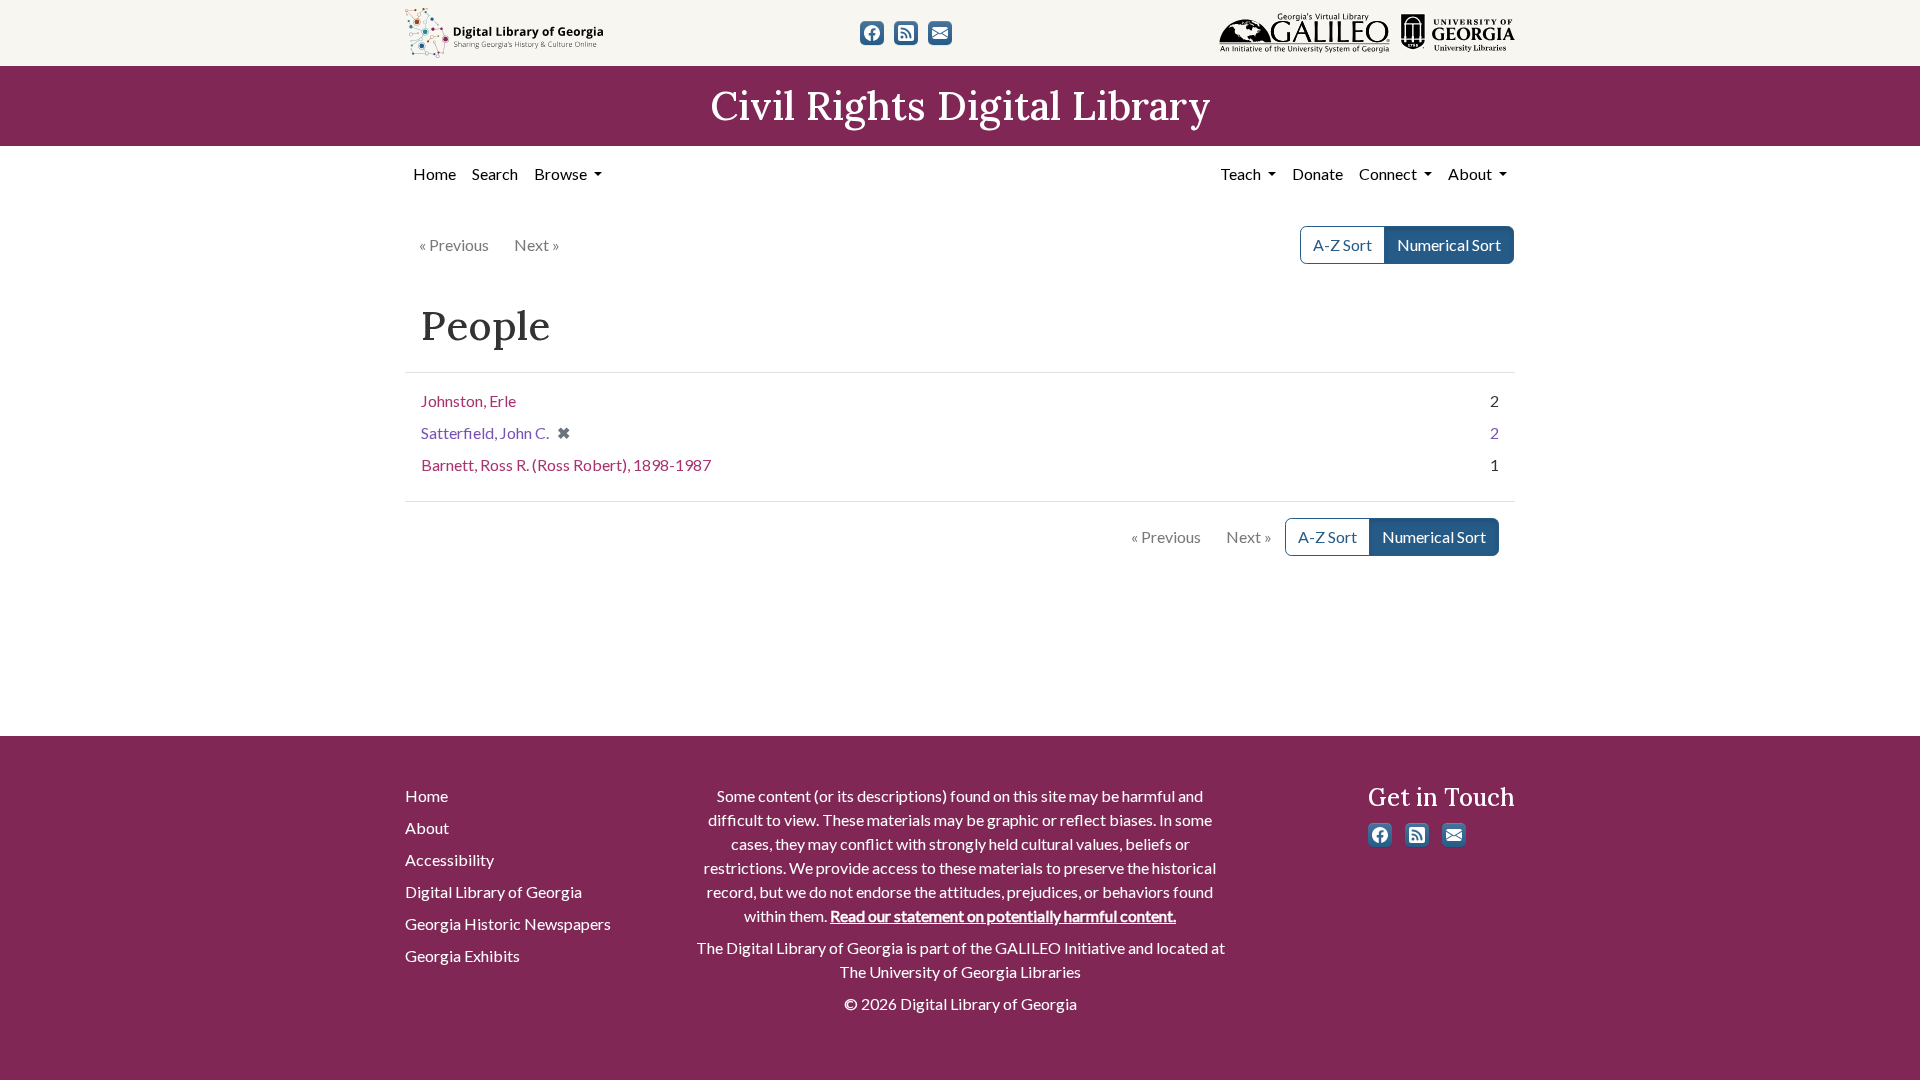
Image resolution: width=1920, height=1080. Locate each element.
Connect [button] (1389, 173)
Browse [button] (562, 173)
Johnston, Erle (468, 400)
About (427, 827)
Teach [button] (1242, 173)
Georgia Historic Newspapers (508, 923)
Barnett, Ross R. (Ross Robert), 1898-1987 (566, 464)
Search (495, 173)
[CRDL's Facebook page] (872, 33)
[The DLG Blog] (906, 33)
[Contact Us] (940, 33)
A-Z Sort (1342, 244)
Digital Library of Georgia (493, 891)
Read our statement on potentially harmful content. (1003, 915)
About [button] (1471, 173)
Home (434, 173)
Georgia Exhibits (462, 955)
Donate (1317, 173)
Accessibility (449, 859)
